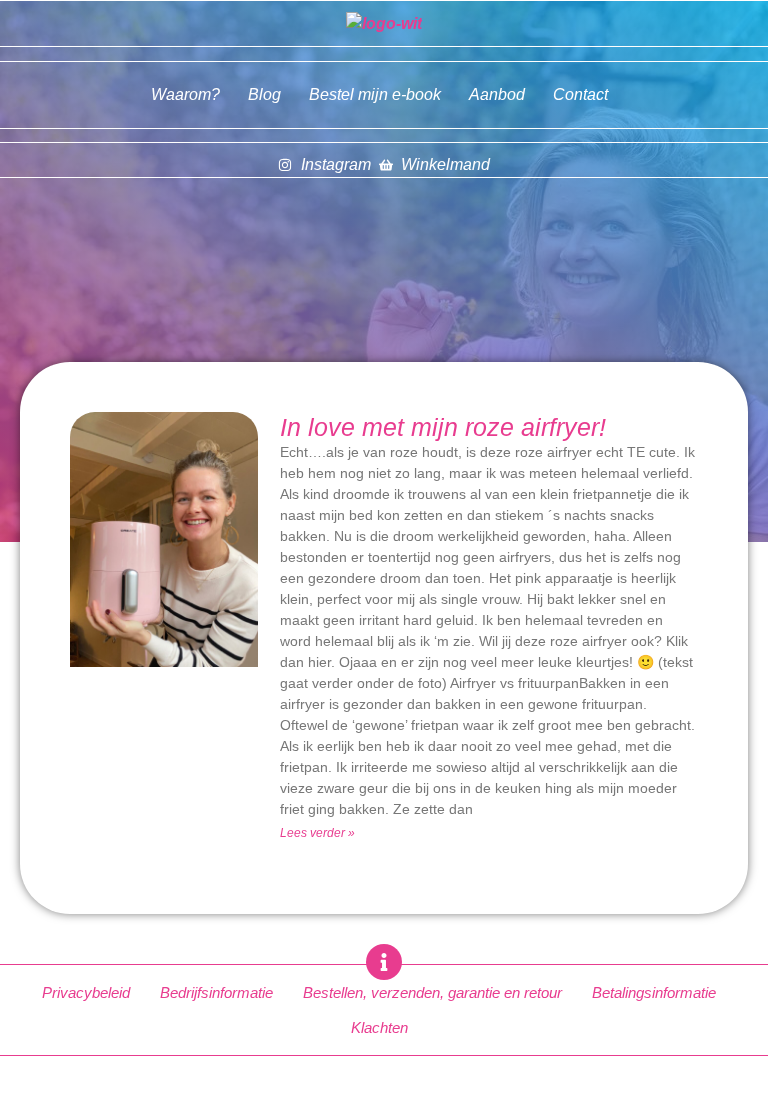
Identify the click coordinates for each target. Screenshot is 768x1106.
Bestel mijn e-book (375, 94)
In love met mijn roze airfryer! (443, 427)
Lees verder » (317, 833)
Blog (264, 94)
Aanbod (497, 94)
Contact (580, 94)
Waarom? (185, 94)
